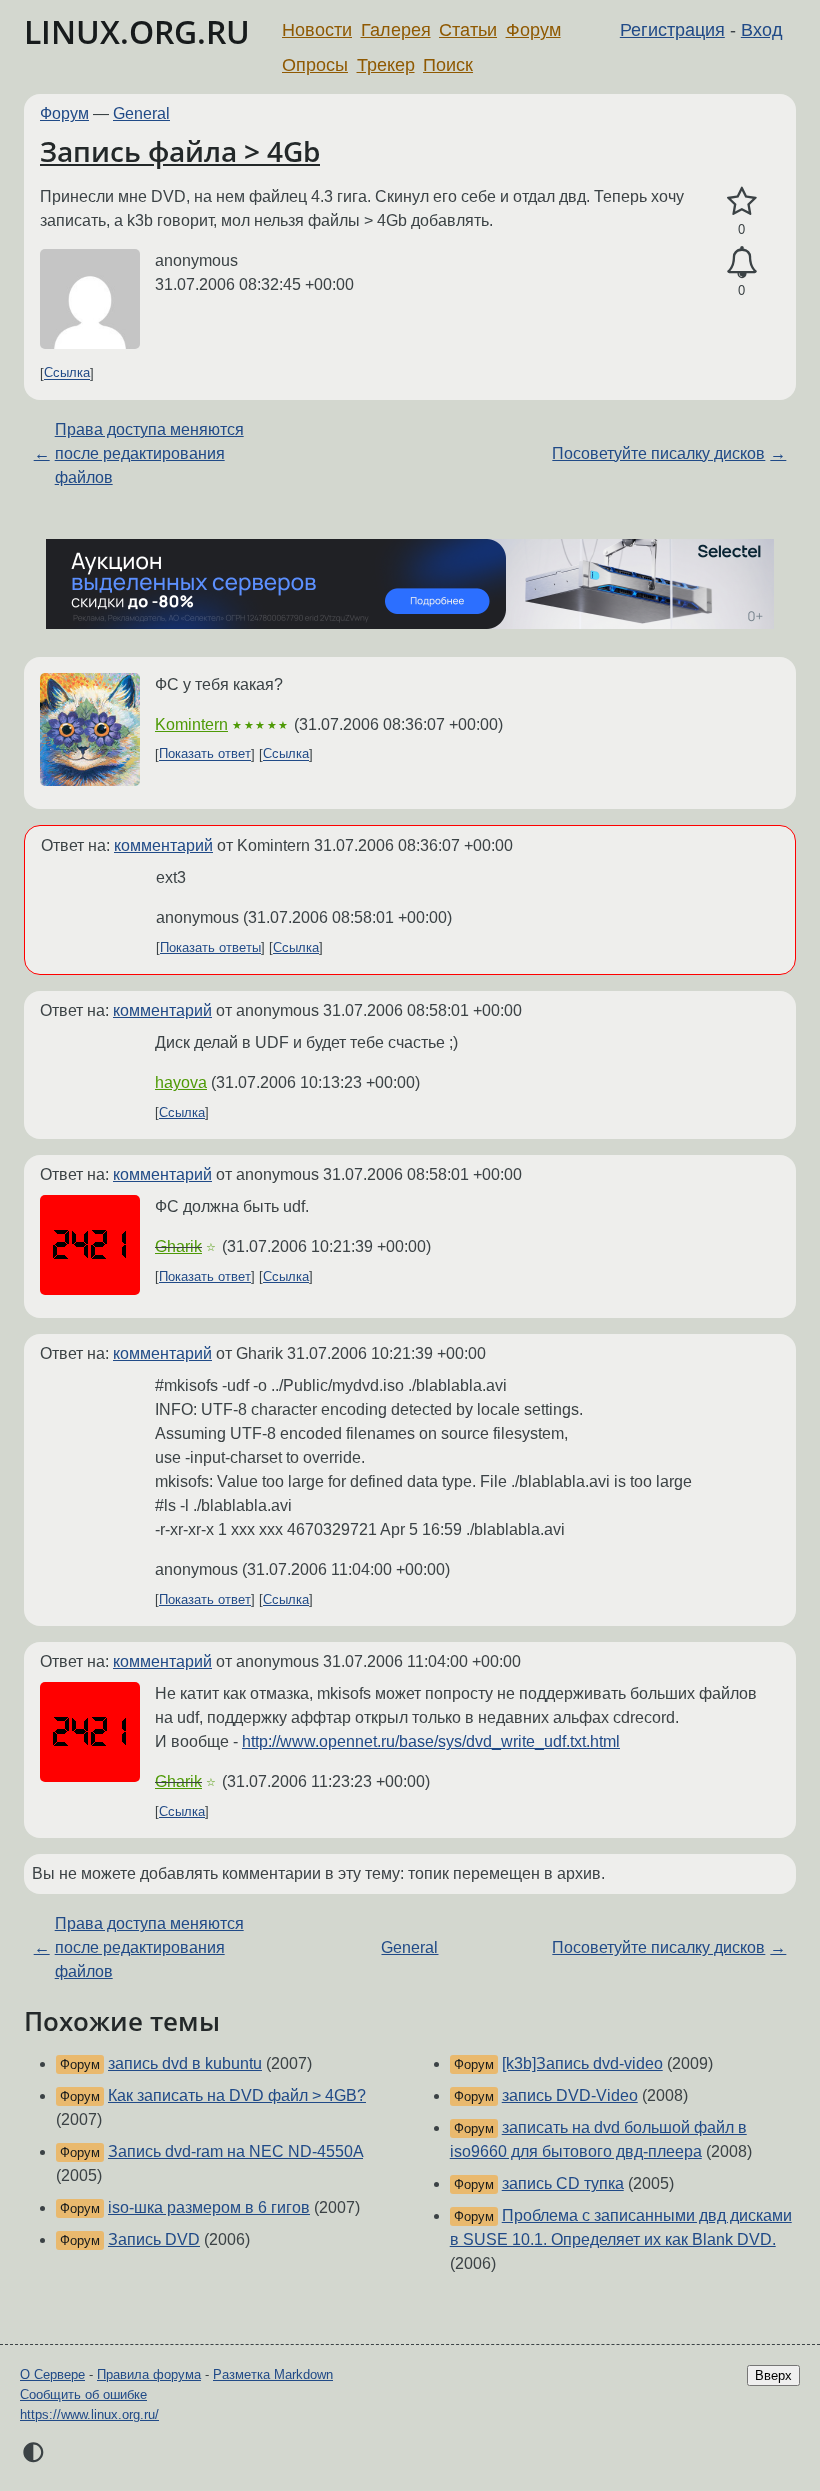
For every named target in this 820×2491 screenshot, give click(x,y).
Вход (762, 30)
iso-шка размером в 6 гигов (209, 2207)
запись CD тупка (563, 2183)
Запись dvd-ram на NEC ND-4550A (235, 2151)
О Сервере (52, 2374)
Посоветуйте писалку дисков (658, 453)
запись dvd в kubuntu (185, 2063)
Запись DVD (154, 2239)
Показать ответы (210, 947)
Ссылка (67, 373)
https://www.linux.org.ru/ (89, 2414)
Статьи (468, 30)
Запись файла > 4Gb (180, 151)
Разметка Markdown (273, 2374)
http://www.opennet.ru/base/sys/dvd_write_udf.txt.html (431, 1741)
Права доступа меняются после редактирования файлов (149, 453)
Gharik (178, 1246)
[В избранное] (741, 202)
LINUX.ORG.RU (137, 31)
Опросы (315, 65)
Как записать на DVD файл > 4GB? (237, 2095)
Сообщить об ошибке (83, 2394)
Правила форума (149, 2374)
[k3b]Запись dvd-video (582, 2063)
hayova (181, 1082)
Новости (317, 30)
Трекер (386, 65)
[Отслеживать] (741, 263)
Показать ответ (205, 754)
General (141, 113)
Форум (533, 30)
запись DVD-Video (570, 2095)
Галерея (396, 30)
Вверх (773, 2375)
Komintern (191, 724)
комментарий (163, 845)
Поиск (448, 65)
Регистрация (672, 30)
